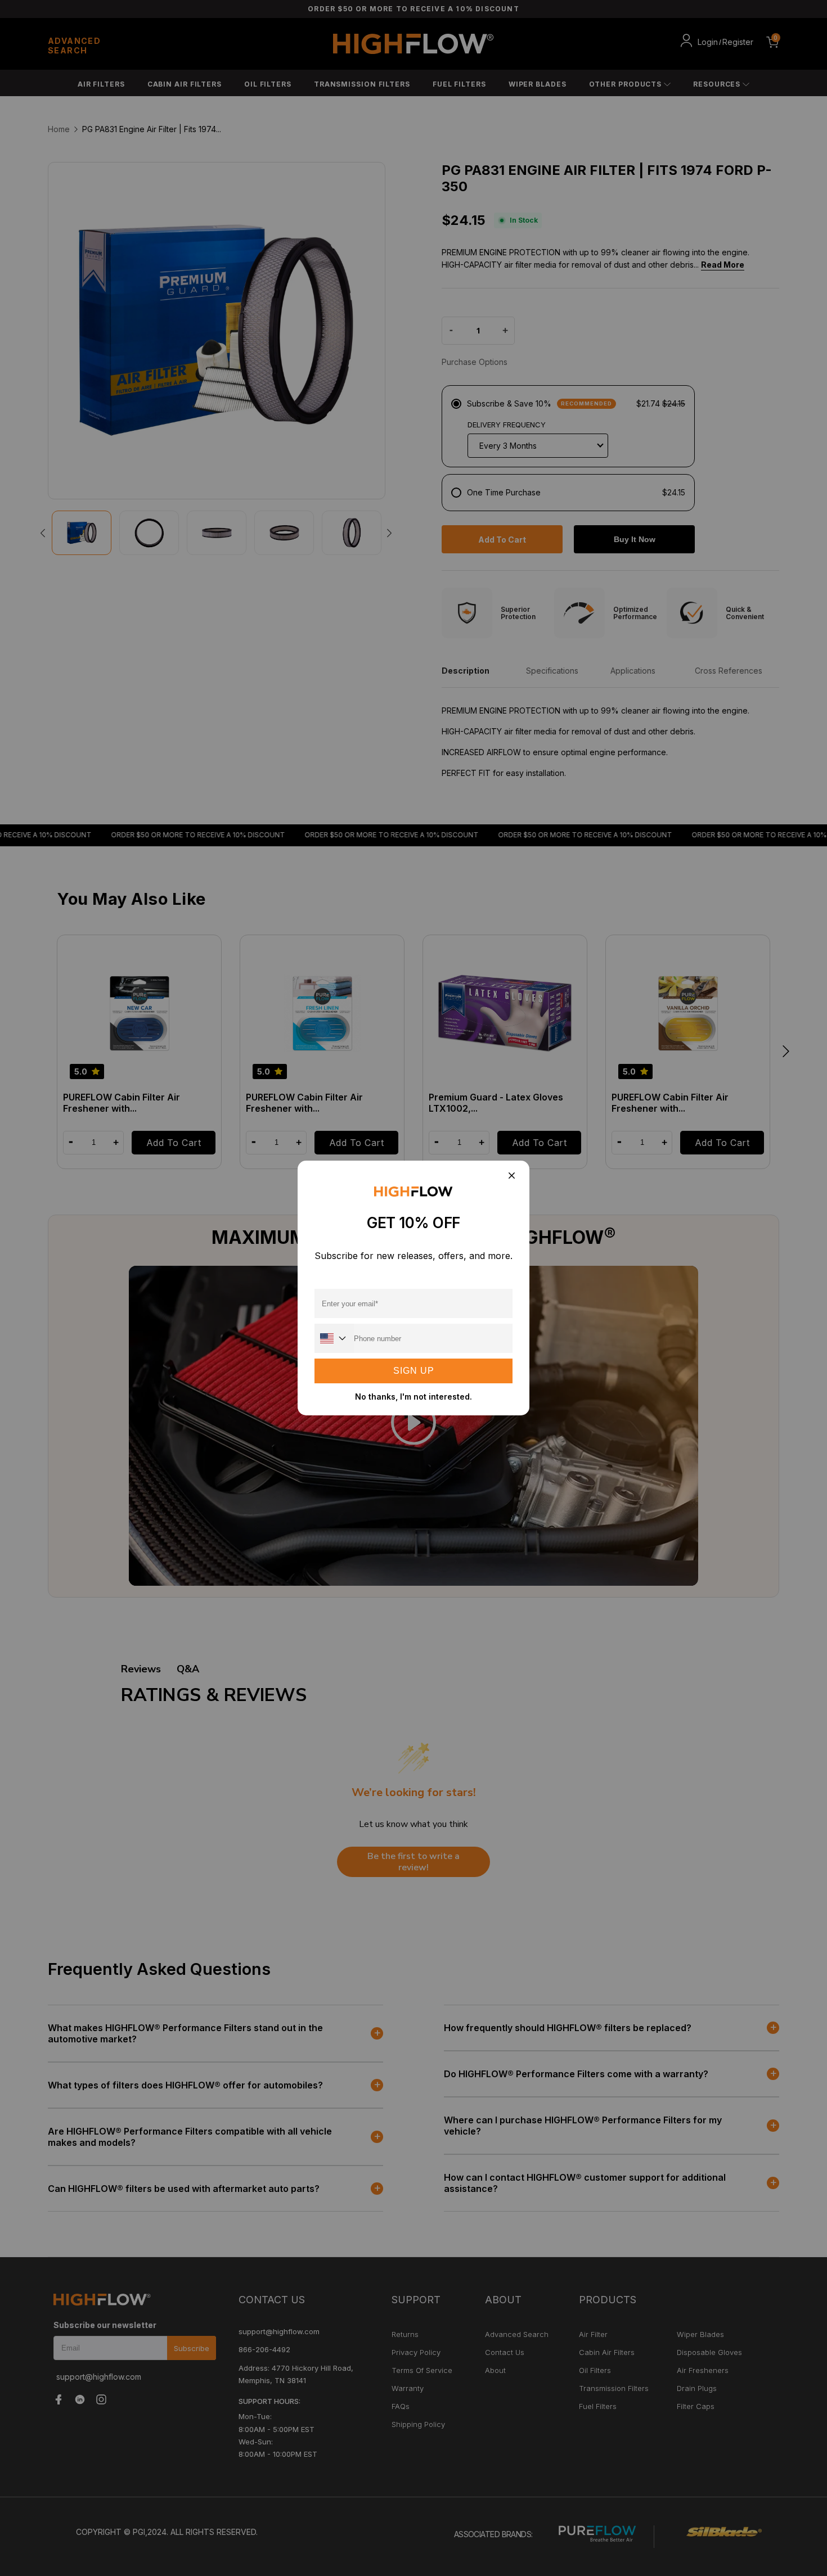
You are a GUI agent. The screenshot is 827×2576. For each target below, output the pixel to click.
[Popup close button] (511, 1176)
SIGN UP (414, 1371)
